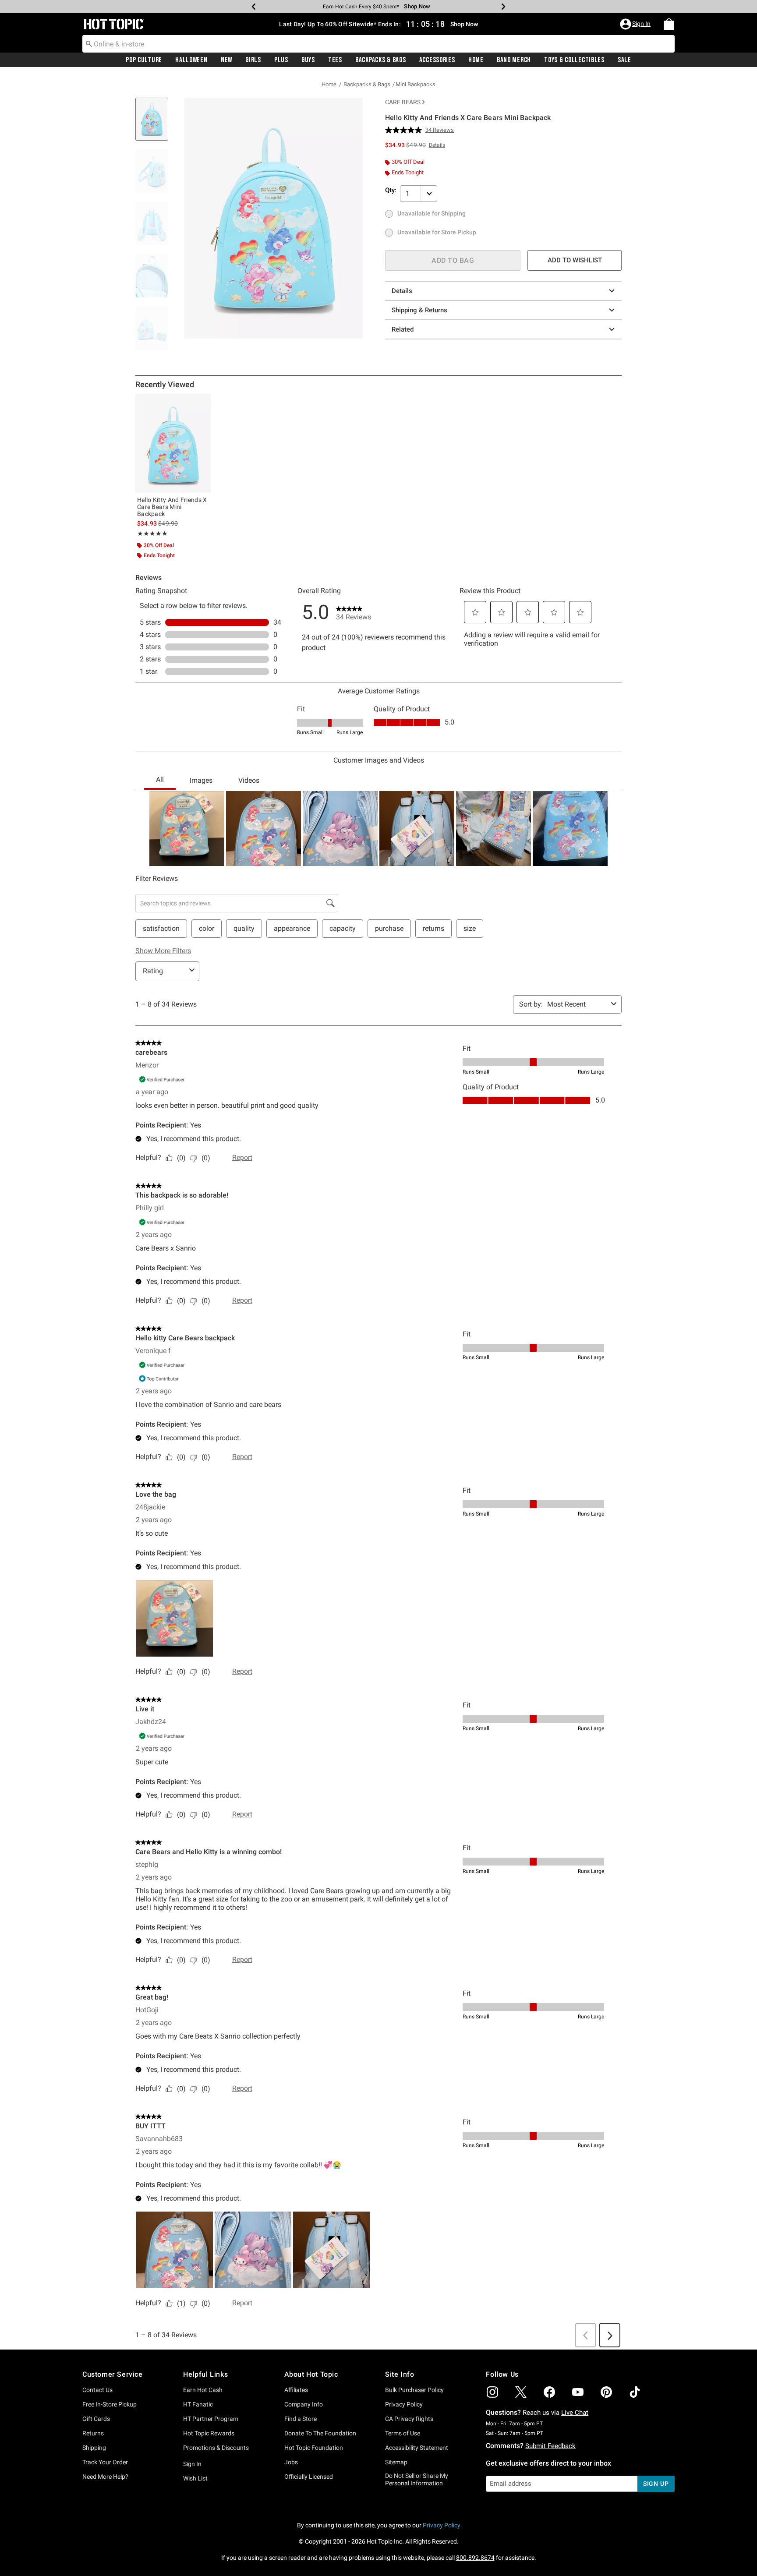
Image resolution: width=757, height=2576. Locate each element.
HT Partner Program (211, 2419)
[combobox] (378, 44)
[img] (492, 2392)
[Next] (503, 7)
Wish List (195, 2478)
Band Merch (514, 60)
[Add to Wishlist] (202, 403)
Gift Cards (96, 2419)
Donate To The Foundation (320, 2433)
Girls (253, 60)
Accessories (437, 60)
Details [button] (437, 145)
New (226, 60)
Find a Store (301, 2419)
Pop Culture (144, 60)
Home (476, 60)
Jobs (291, 2462)
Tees (335, 60)
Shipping (94, 2448)
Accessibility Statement (417, 2448)
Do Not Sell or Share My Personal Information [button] (417, 2479)
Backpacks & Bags (381, 60)
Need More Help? (105, 2477)
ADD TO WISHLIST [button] (575, 260)
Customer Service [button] (113, 2374)
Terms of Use (403, 2433)
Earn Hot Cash (203, 2390)
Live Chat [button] (575, 2413)
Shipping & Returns (419, 310)
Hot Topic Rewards (209, 2433)
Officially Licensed (309, 2477)
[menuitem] (669, 24)
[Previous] (254, 7)
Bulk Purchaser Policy (414, 2390)
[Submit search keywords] (89, 43)
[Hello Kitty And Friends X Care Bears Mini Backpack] (173, 443)
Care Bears (403, 102)
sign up (656, 2484)
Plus (281, 60)
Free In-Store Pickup (110, 2404)
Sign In (192, 2464)
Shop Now (417, 6)
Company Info (304, 2404)
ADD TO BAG (453, 260)
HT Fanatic (198, 2404)
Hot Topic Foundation (314, 2448)
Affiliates (296, 2390)
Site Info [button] (400, 2374)
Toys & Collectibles (574, 60)
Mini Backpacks (416, 84)
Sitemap (396, 2462)
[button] (636, 24)
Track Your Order (105, 2462)
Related (403, 329)
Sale (624, 60)
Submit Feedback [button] (550, 2446)
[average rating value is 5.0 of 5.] (405, 130)
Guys (308, 60)
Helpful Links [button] (205, 2374)
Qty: (391, 190)
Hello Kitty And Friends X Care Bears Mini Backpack (172, 507)
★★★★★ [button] (152, 534)
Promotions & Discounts (216, 2448)
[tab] (155, 124)
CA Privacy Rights (409, 2419)
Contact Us (97, 2390)
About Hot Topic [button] (311, 2374)
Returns (93, 2433)
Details (402, 291)
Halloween (191, 60)
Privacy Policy (404, 2404)
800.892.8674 (475, 2558)
